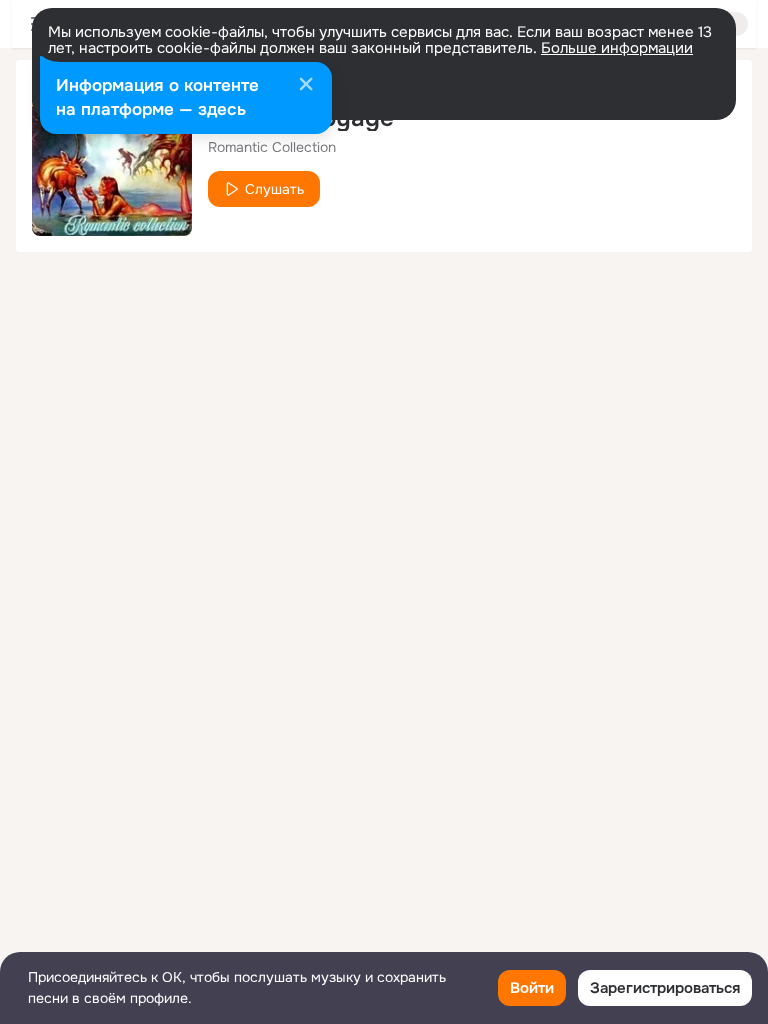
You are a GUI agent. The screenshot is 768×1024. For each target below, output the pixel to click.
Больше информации (617, 48)
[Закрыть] (306, 86)
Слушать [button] (274, 189)
